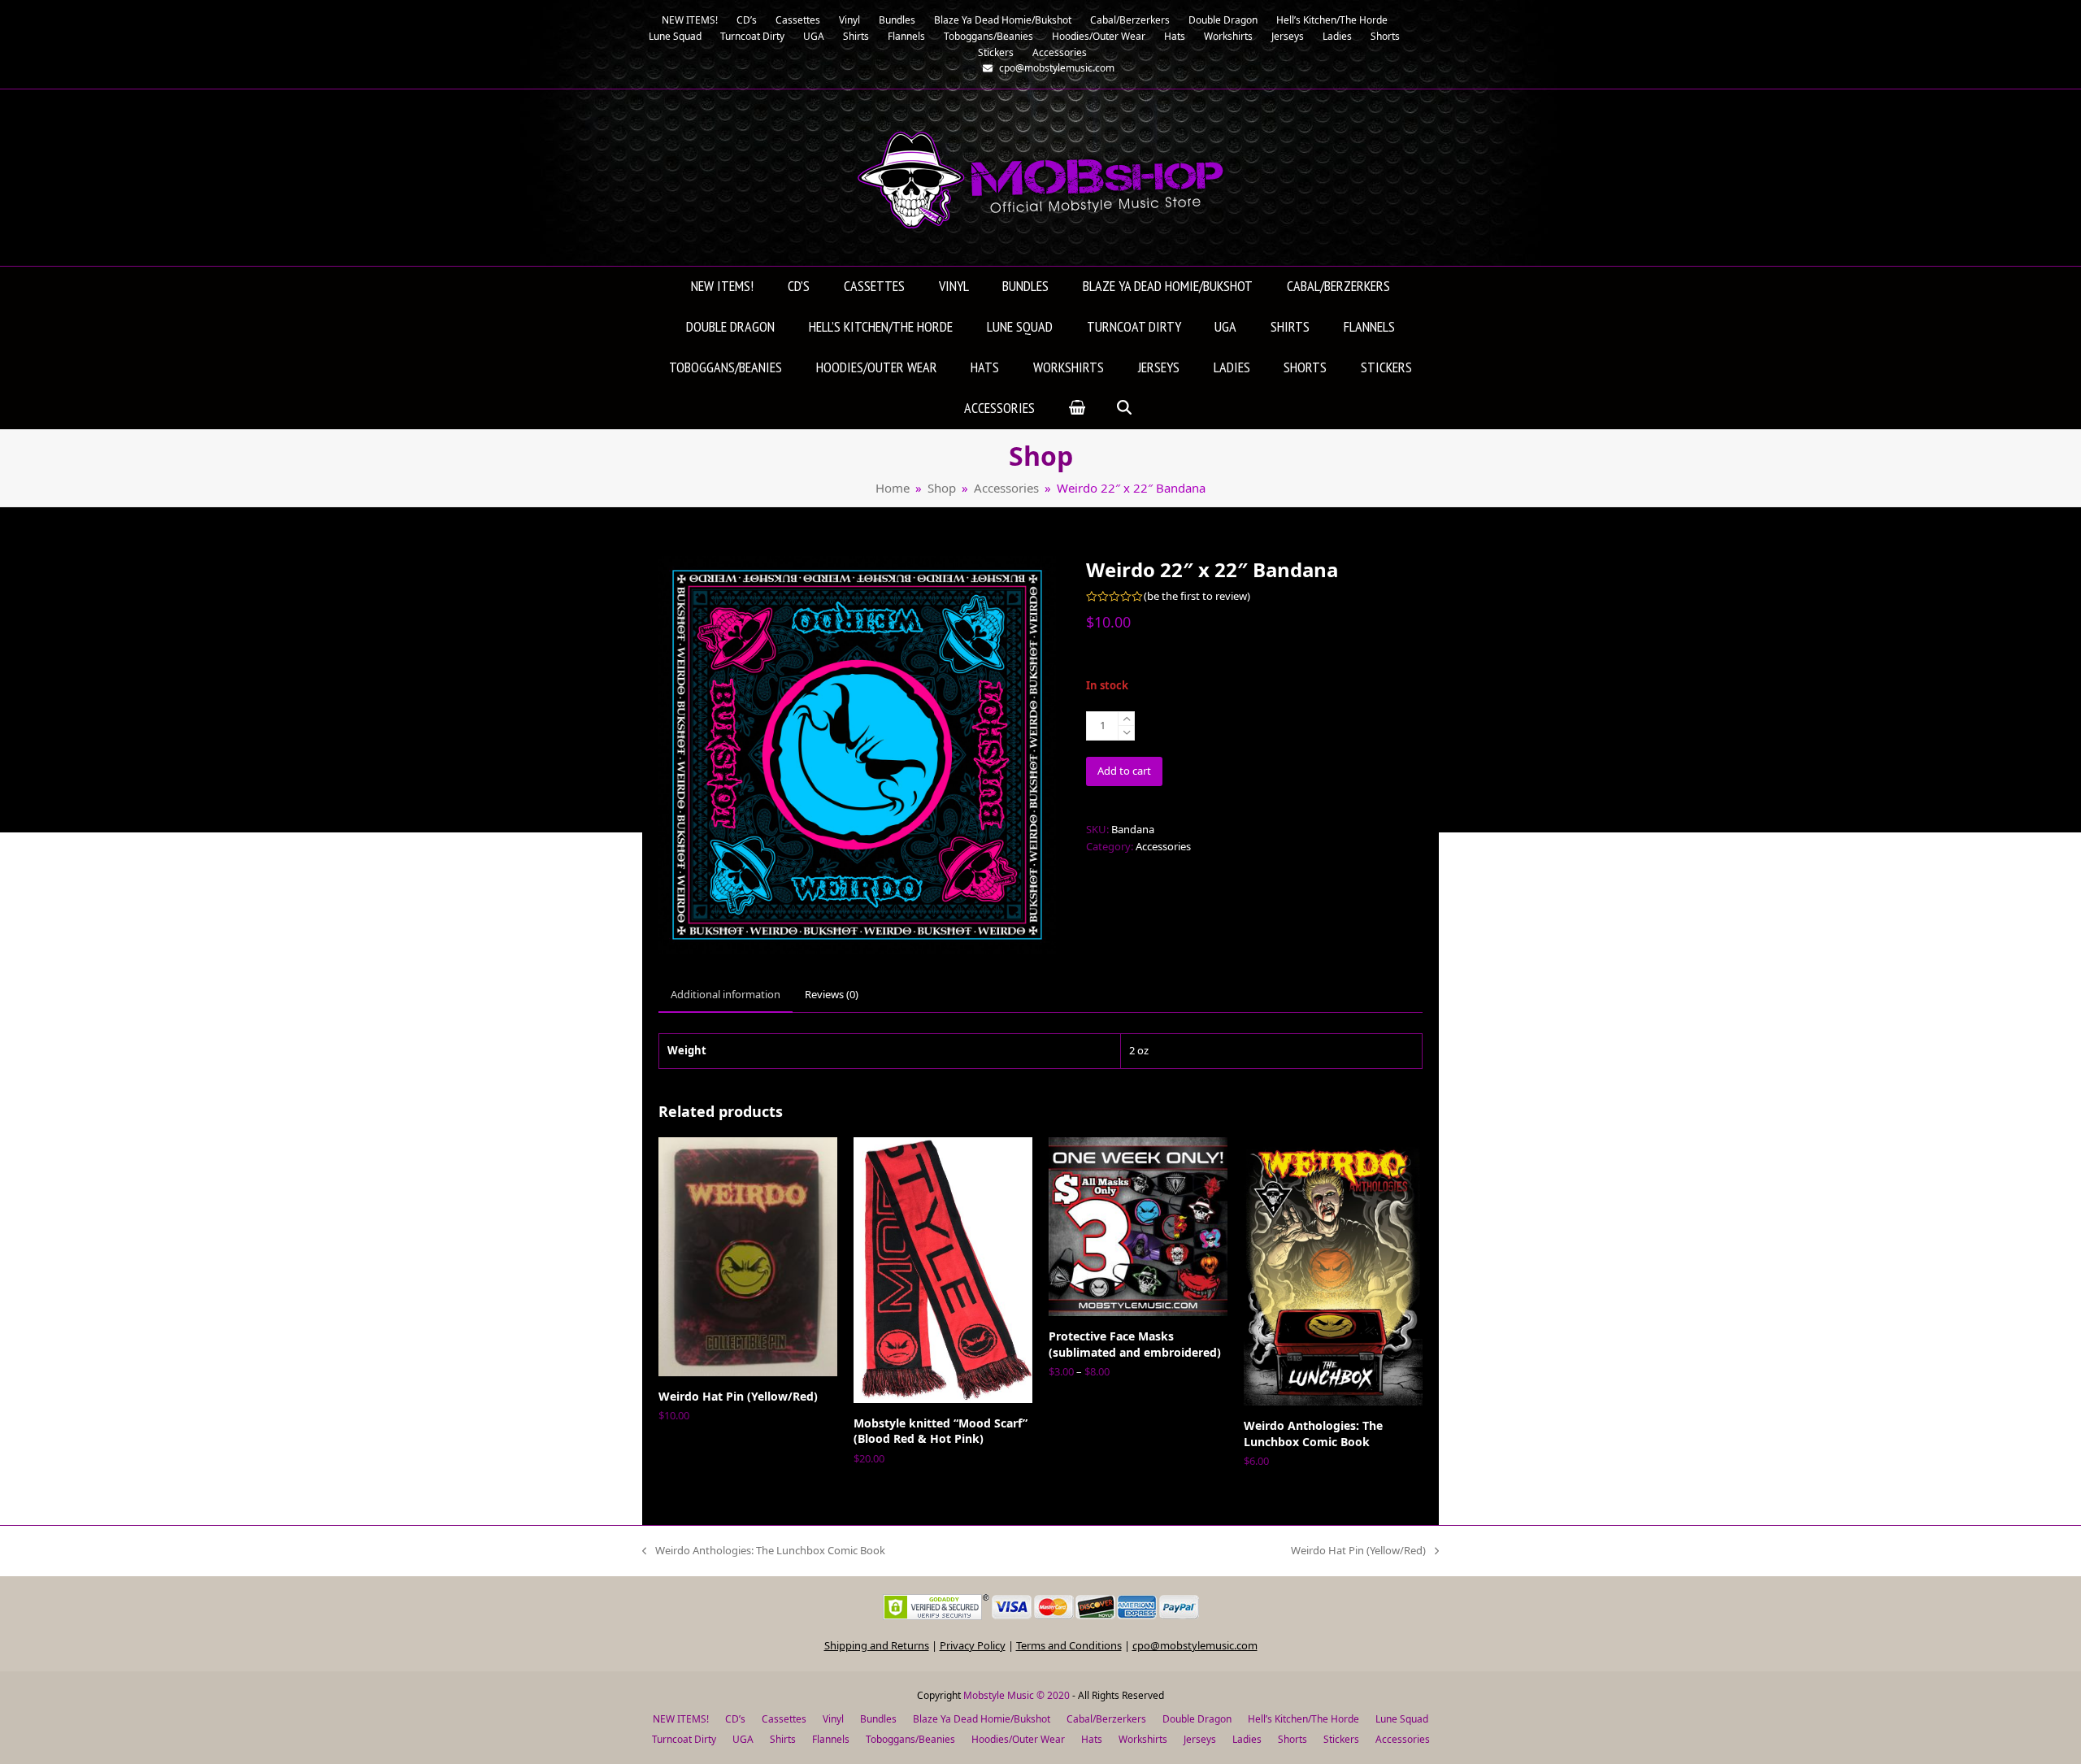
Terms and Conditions (1069, 1645)
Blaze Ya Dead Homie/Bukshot (982, 1719)
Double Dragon (1197, 1719)
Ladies (1247, 1739)
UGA (743, 1739)
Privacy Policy (973, 1645)
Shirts (783, 1739)
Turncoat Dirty (684, 1739)
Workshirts (1143, 1739)
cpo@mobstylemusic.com (1195, 1645)
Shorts (1292, 1739)
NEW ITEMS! (681, 1719)
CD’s (735, 1719)
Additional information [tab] (726, 994)
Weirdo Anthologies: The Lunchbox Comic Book (764, 1551)
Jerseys (1200, 1739)
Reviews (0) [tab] (832, 994)
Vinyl (833, 1719)
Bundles (878, 1719)
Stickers (1341, 1739)
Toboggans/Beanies (910, 1739)
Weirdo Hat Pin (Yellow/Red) (1358, 1551)
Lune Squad (1402, 1719)
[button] (1077, 409)
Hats (1092, 1739)
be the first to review (1197, 596)
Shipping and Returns (877, 1645)
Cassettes (784, 1719)
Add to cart (1124, 771)
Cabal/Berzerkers (1106, 1719)
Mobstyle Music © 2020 (1017, 1695)
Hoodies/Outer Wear (1018, 1739)
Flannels (831, 1739)
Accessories (1163, 846)
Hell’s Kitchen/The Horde (1303, 1719)
